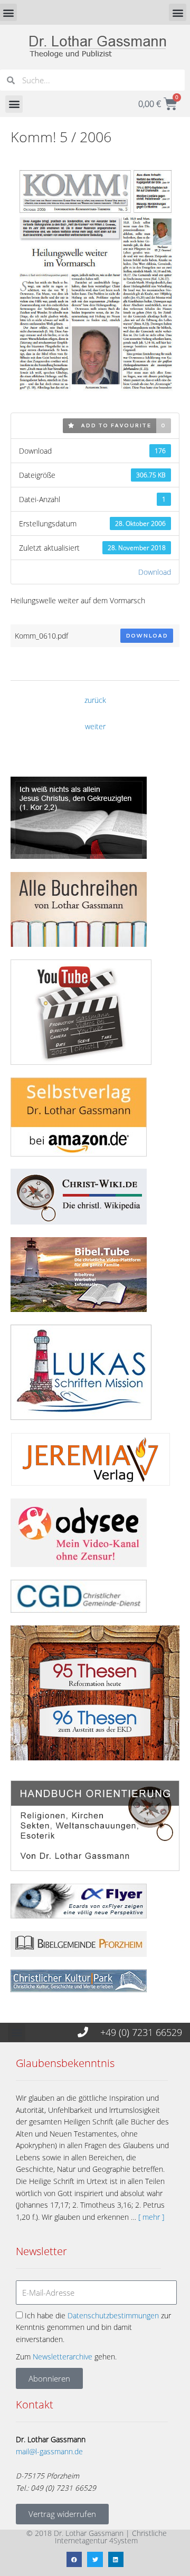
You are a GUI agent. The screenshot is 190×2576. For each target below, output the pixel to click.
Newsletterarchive (63, 2357)
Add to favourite (113, 425)
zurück (95, 700)
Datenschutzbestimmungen (113, 2315)
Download (155, 572)
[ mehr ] (151, 2217)
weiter (95, 726)
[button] (178, 12)
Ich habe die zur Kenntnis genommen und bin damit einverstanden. (93, 2327)
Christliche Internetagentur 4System (111, 2537)
